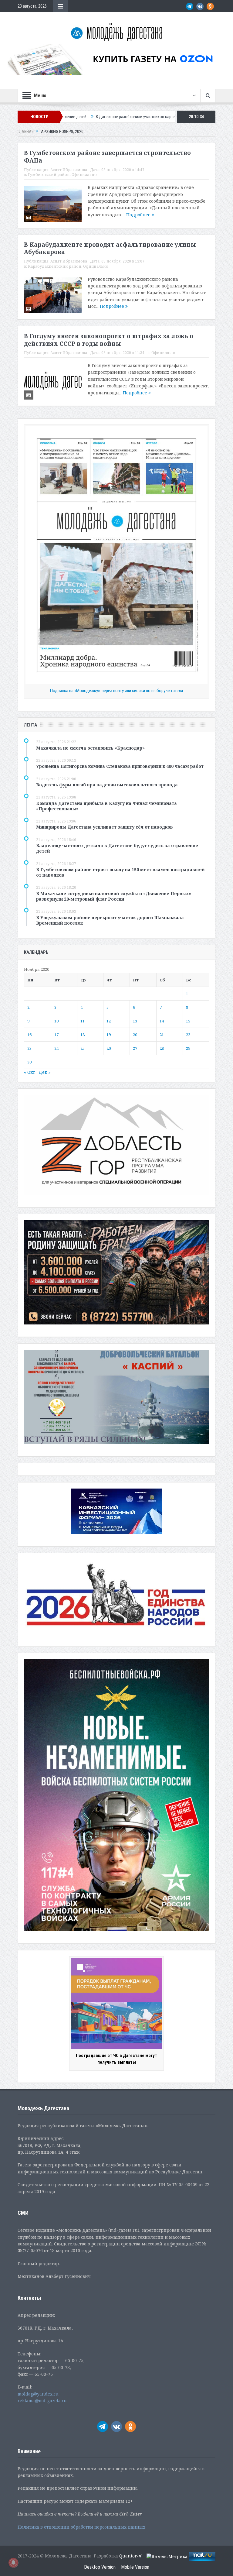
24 (56, 1048)
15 (188, 1021)
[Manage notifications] (13, 2563)
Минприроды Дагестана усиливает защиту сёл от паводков (105, 827)
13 (135, 1021)
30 (29, 1062)
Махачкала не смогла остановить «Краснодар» (90, 748)
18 (83, 1035)
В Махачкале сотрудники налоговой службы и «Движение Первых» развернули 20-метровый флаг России (114, 896)
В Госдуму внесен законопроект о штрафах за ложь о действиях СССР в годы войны (109, 340)
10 (56, 1021)
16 (29, 1035)
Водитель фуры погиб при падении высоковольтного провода (107, 785)
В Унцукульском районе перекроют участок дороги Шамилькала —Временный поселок (113, 920)
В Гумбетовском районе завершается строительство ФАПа (107, 157)
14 (162, 1021)
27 (135, 1048)
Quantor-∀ (130, 2556)
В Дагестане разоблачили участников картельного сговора (80, 117)
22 (188, 1035)
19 (109, 1035)
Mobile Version (135, 2567)
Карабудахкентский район (55, 266)
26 (109, 1048)
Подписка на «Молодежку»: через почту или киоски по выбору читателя (116, 691)
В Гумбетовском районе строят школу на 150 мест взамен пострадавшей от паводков (120, 872)
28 (162, 1048)
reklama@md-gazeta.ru (42, 2401)
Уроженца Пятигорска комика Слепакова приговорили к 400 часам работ (120, 766)
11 (83, 1021)
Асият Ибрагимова (69, 170)
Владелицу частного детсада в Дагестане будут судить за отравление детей (117, 848)
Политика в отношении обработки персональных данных (81, 2527)
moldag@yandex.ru (38, 2394)
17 (56, 1035)
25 (83, 1048)
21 (162, 1035)
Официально (84, 175)
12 (109, 1021)
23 (29, 1048)
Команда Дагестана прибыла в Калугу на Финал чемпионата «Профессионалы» (106, 806)
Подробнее (139, 215)
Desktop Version (100, 2567)
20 (135, 1035)
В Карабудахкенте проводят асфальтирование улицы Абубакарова (110, 248)
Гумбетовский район (49, 175)
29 (188, 1048)
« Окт (29, 1072)
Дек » (44, 1072)
